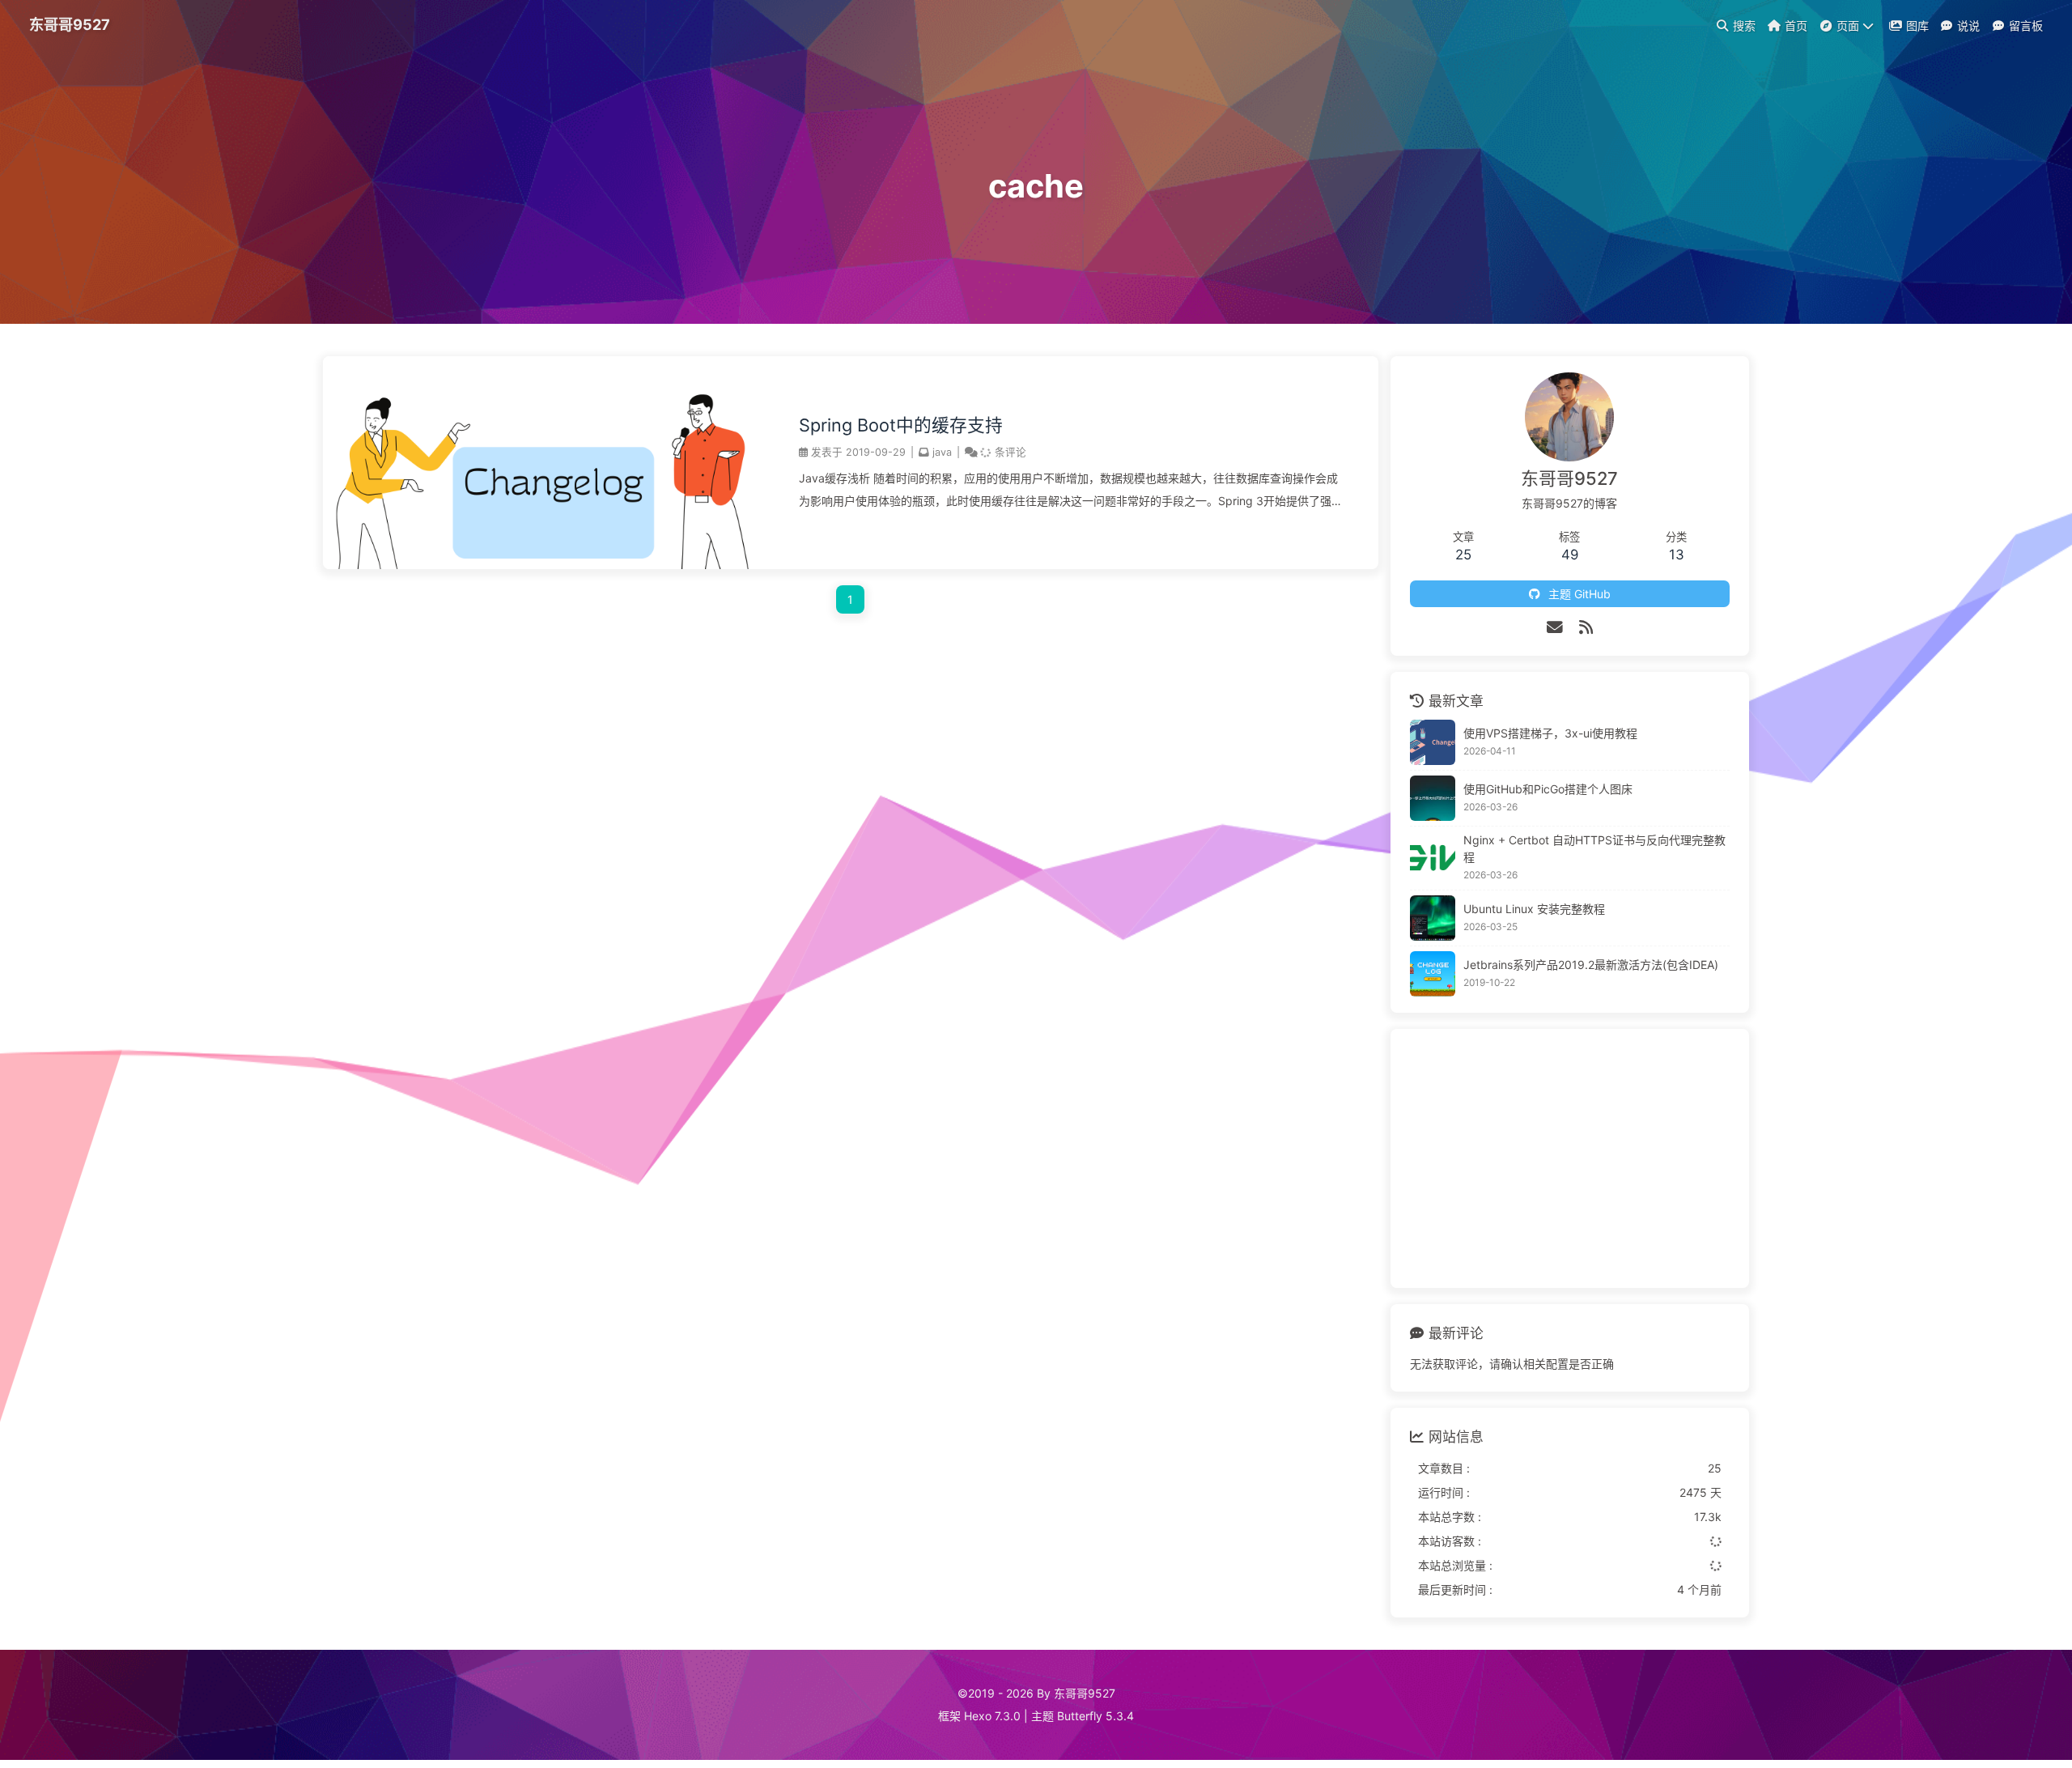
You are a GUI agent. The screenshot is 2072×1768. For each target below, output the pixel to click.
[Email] (1555, 627)
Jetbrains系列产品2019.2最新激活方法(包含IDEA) (1591, 965)
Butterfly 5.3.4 (1095, 1716)
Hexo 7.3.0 (992, 1716)
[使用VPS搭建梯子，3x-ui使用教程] (1433, 742)
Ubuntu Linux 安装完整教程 (1534, 909)
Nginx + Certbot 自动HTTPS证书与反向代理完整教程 (1594, 848)
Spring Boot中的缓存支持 (901, 425)
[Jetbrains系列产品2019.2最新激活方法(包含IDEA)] (1433, 974)
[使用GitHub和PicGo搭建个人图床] (1433, 798)
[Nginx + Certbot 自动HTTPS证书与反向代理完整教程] (1433, 858)
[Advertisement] (1570, 1158)
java (942, 452)
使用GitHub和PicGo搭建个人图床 (1548, 789)
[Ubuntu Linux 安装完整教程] (1433, 918)
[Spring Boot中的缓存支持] (545, 565)
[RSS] (1586, 627)
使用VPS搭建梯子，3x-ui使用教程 (1550, 733)
